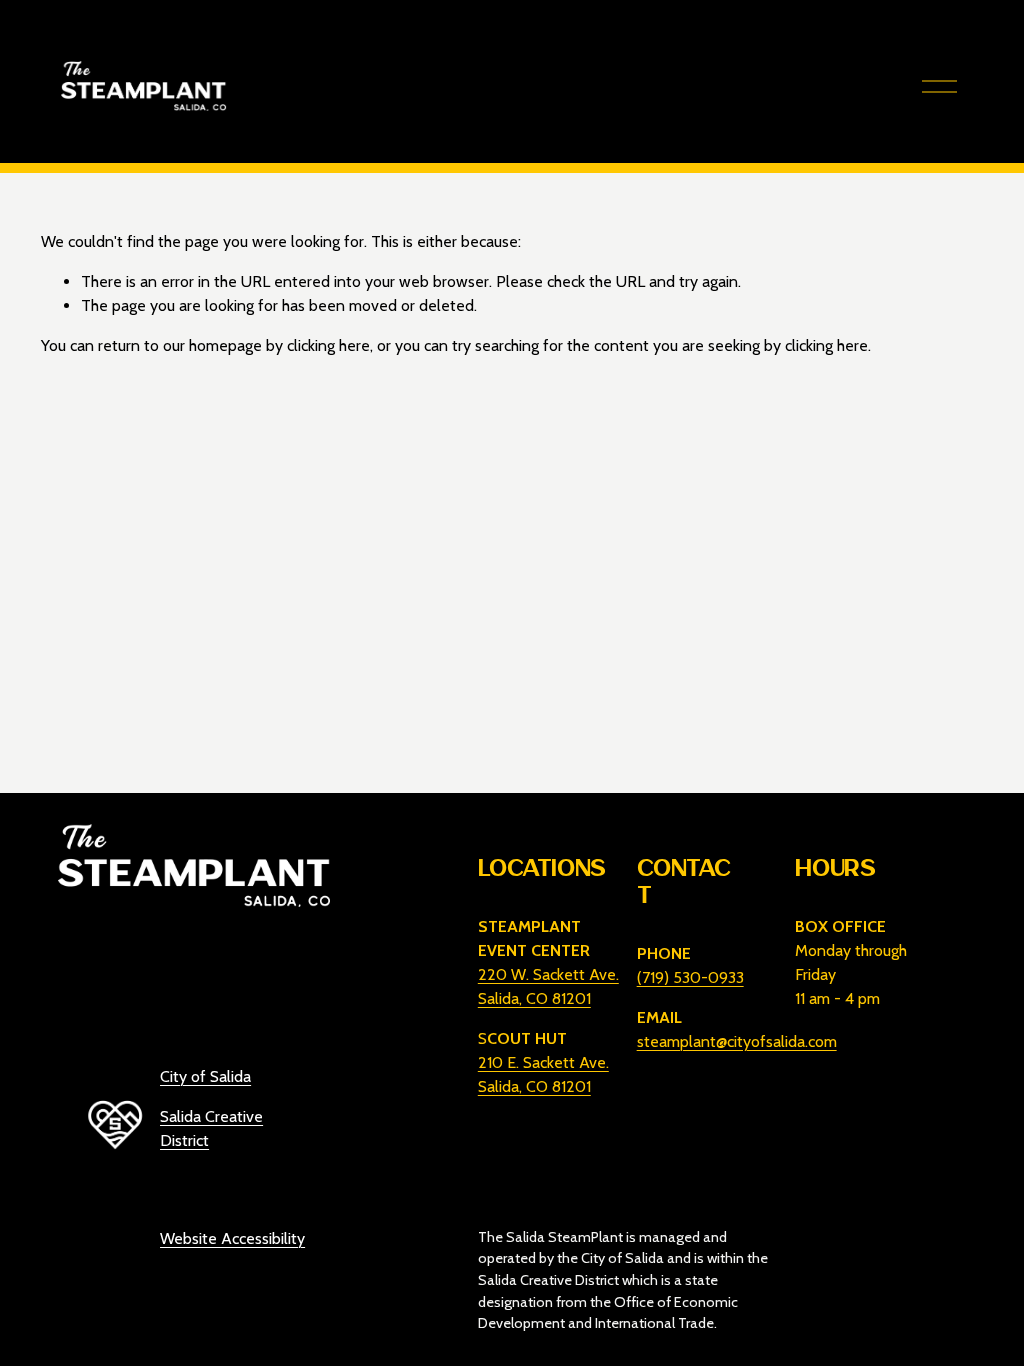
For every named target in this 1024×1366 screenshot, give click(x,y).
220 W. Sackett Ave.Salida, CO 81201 (548, 986)
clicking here (328, 345)
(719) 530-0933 (690, 977)
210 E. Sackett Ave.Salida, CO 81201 (543, 1074)
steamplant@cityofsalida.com (737, 1041)
